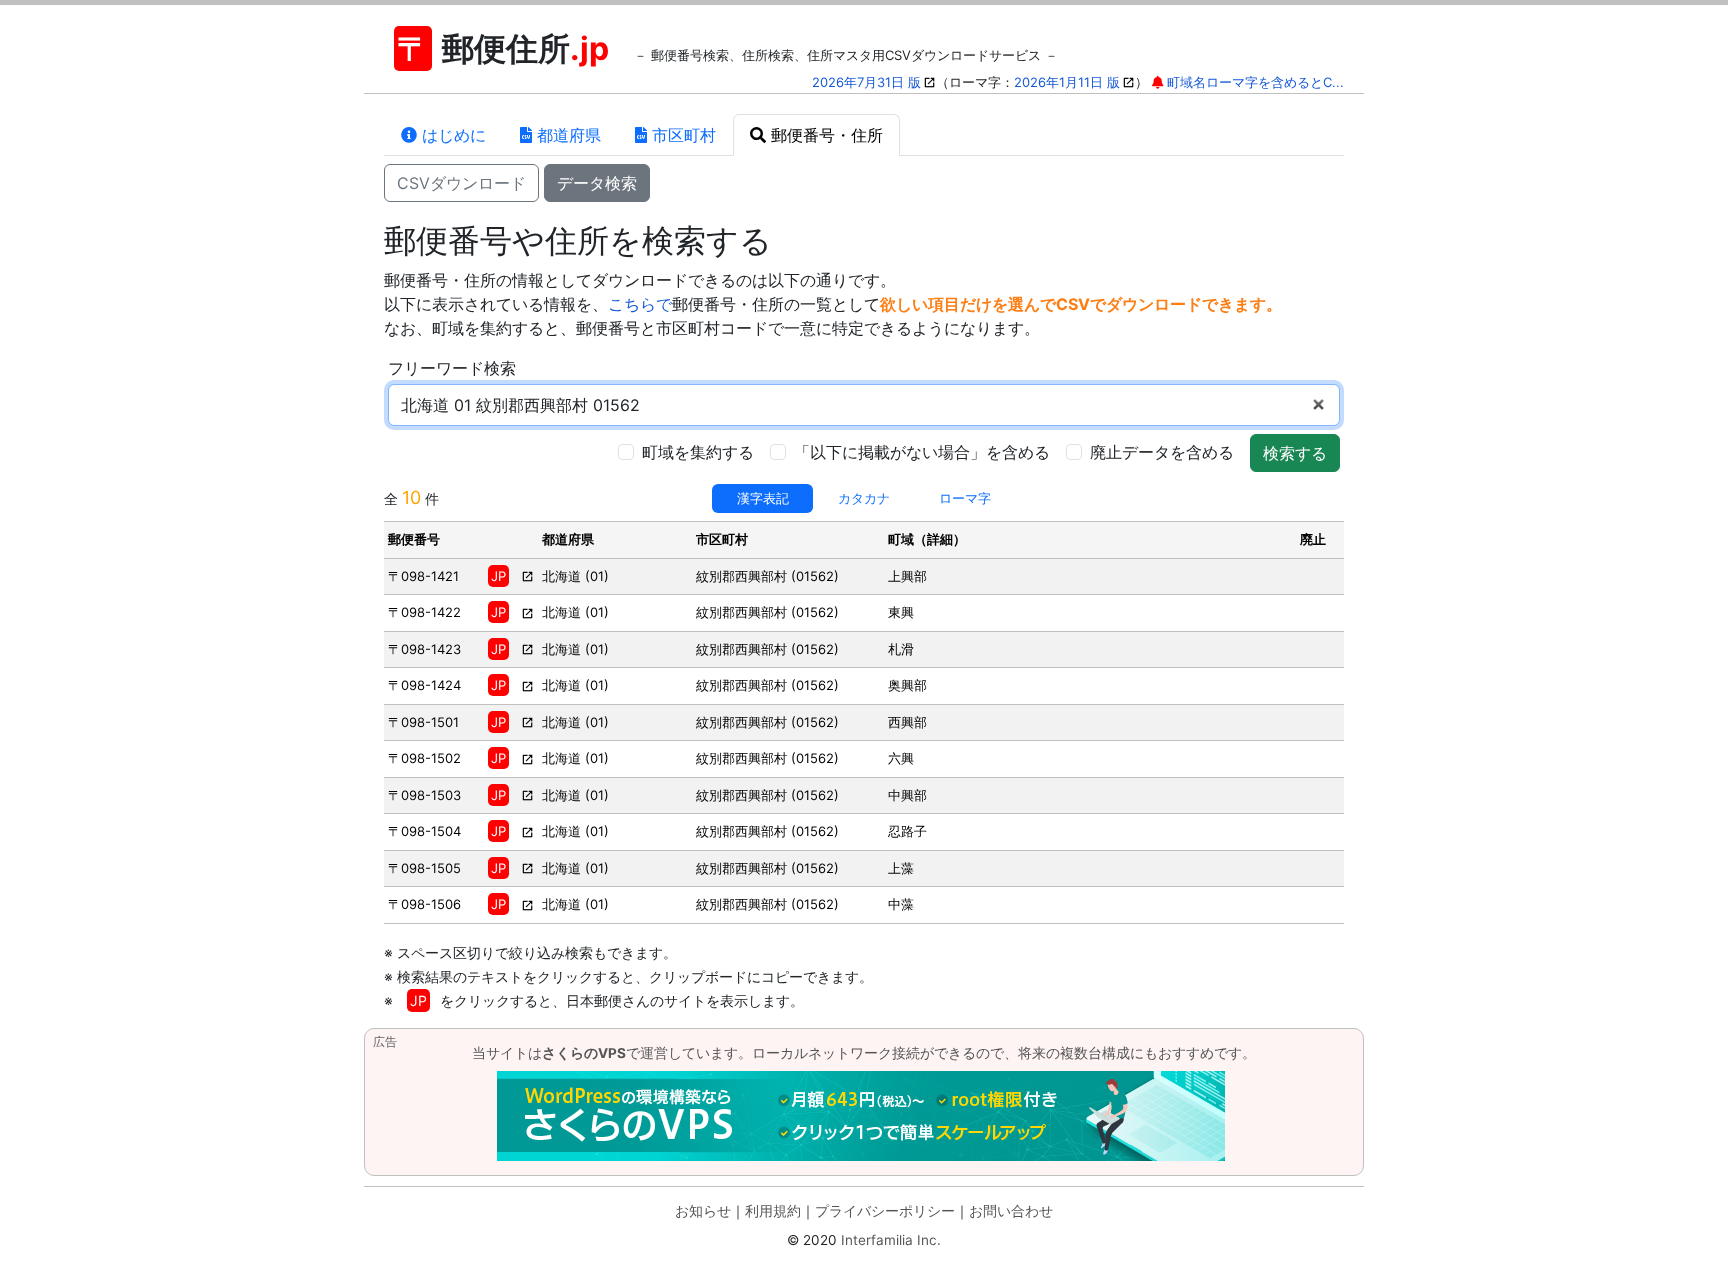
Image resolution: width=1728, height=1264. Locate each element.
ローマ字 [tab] (965, 498)
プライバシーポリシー (885, 1211)
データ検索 (597, 183)
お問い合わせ (1011, 1211)
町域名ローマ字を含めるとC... (1255, 82)
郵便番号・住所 (824, 135)
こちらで (640, 304)
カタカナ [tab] (864, 498)
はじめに (451, 135)
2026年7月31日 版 (866, 82)
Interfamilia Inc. (891, 1240)
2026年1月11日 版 (1067, 82)
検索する (1295, 453)
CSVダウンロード (461, 183)
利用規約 (773, 1211)
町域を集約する (698, 452)
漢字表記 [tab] (763, 498)
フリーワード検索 (452, 368)
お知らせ (703, 1211)
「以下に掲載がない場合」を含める (922, 452)
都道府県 (566, 135)
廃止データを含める (1162, 452)
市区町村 (681, 135)
